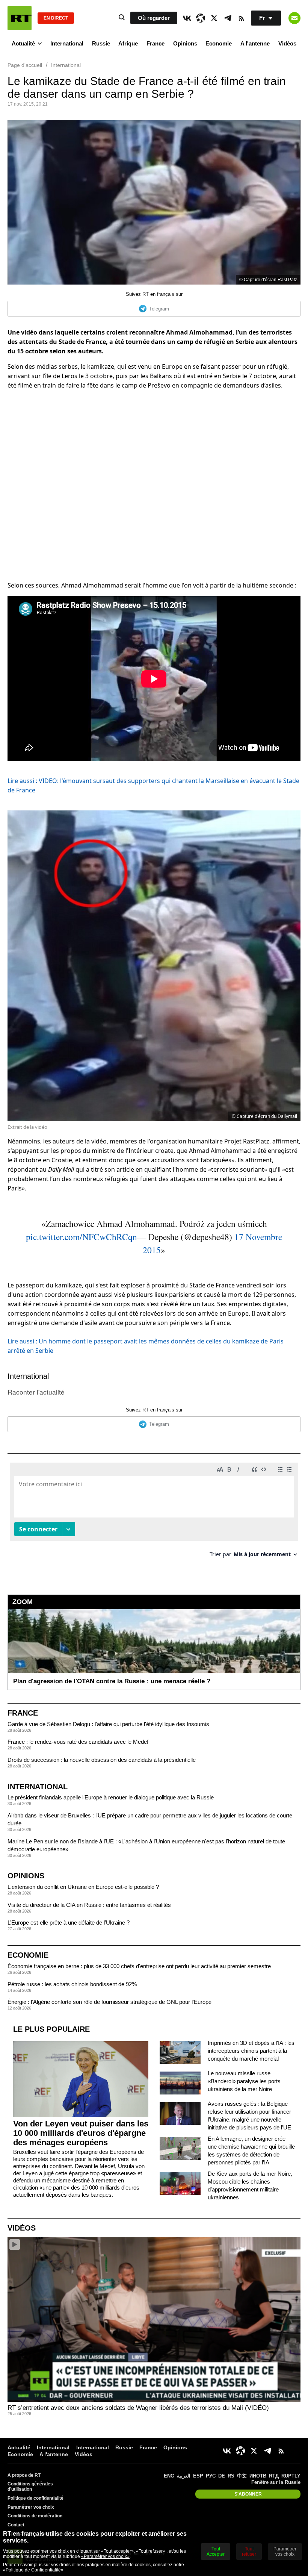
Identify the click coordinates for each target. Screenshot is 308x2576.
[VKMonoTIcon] (187, 18)
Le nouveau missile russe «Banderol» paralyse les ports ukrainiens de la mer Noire (244, 2081)
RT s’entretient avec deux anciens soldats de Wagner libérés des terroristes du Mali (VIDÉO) (138, 2408)
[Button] (294, 18)
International (67, 43)
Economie (219, 43)
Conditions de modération (35, 2516)
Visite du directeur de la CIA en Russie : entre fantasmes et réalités (89, 1905)
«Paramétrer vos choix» (105, 2556)
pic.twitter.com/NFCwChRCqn (82, 1237)
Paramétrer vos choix (31, 2507)
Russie (101, 43)
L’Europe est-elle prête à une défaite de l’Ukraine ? (69, 1923)
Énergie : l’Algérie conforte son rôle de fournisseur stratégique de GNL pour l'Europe (109, 2002)
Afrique (128, 43)
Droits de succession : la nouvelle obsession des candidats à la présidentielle (102, 1760)
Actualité (23, 43)
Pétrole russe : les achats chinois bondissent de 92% (72, 1984)
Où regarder (154, 18)
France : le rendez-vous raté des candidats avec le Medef (78, 1742)
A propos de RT (24, 2475)
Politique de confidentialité (35, 2498)
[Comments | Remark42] (154, 1513)
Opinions (185, 43)
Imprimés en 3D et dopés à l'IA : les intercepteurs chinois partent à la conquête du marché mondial (251, 2051)
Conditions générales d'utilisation (30, 2487)
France (156, 43)
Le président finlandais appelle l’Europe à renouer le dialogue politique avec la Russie (111, 1797)
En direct (56, 18)
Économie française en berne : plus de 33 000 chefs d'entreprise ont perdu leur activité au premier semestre (139, 1966)
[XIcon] (214, 18)
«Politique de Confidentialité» (33, 2570)
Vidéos (287, 43)
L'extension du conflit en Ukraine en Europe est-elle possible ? (83, 1887)
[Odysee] (201, 18)
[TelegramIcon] (228, 18)
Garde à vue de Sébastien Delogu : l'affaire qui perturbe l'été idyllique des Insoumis (108, 1724)
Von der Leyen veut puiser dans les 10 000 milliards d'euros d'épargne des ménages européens (81, 2133)
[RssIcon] (241, 18)
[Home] (20, 18)
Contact (16, 2525)
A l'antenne (255, 43)
